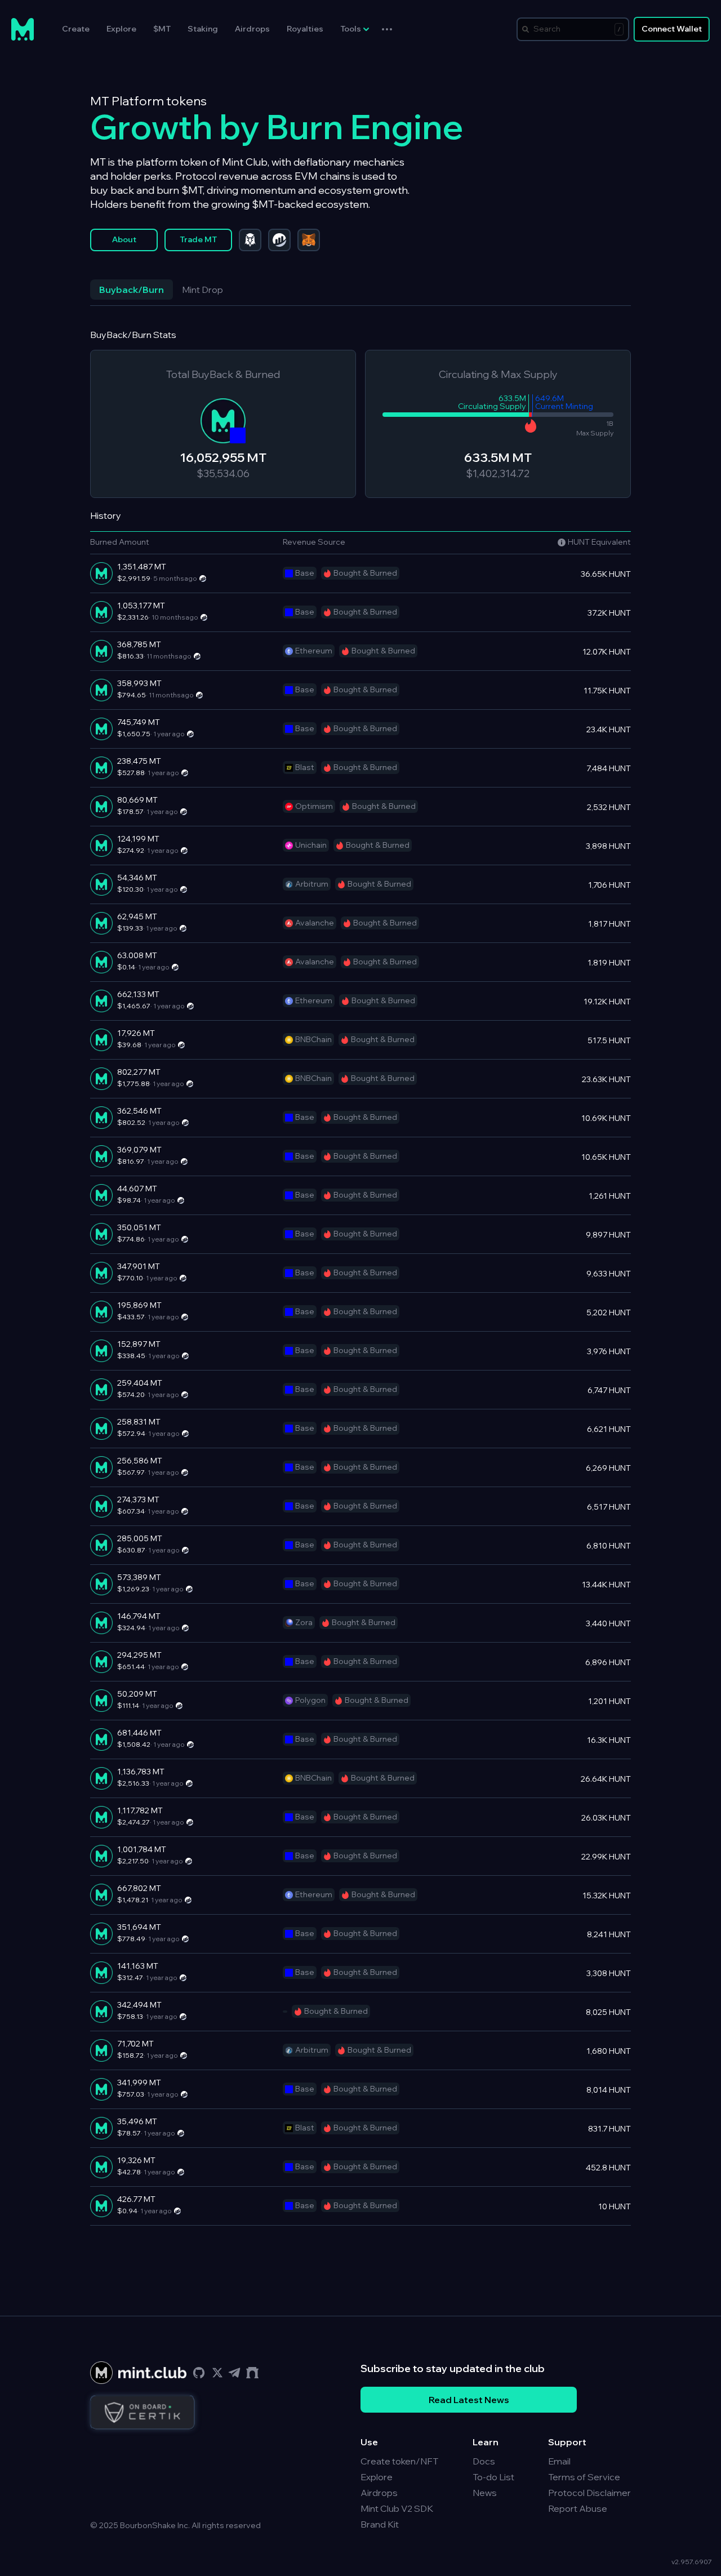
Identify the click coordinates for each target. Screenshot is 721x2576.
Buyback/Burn (132, 290)
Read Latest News (469, 2400)
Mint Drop (202, 290)
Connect (672, 29)
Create (76, 29)
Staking (203, 29)
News (485, 2493)
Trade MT (198, 239)
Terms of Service (584, 2477)
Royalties (305, 29)
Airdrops (252, 29)
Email (559, 2461)
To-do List (493, 2477)
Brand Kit (380, 2524)
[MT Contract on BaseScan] (279, 240)
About (124, 239)
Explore (121, 29)
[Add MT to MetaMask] (309, 240)
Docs (484, 2461)
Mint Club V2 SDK (397, 2508)
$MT (162, 29)
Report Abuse (578, 2508)
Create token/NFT (399, 2461)
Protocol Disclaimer (589, 2493)
